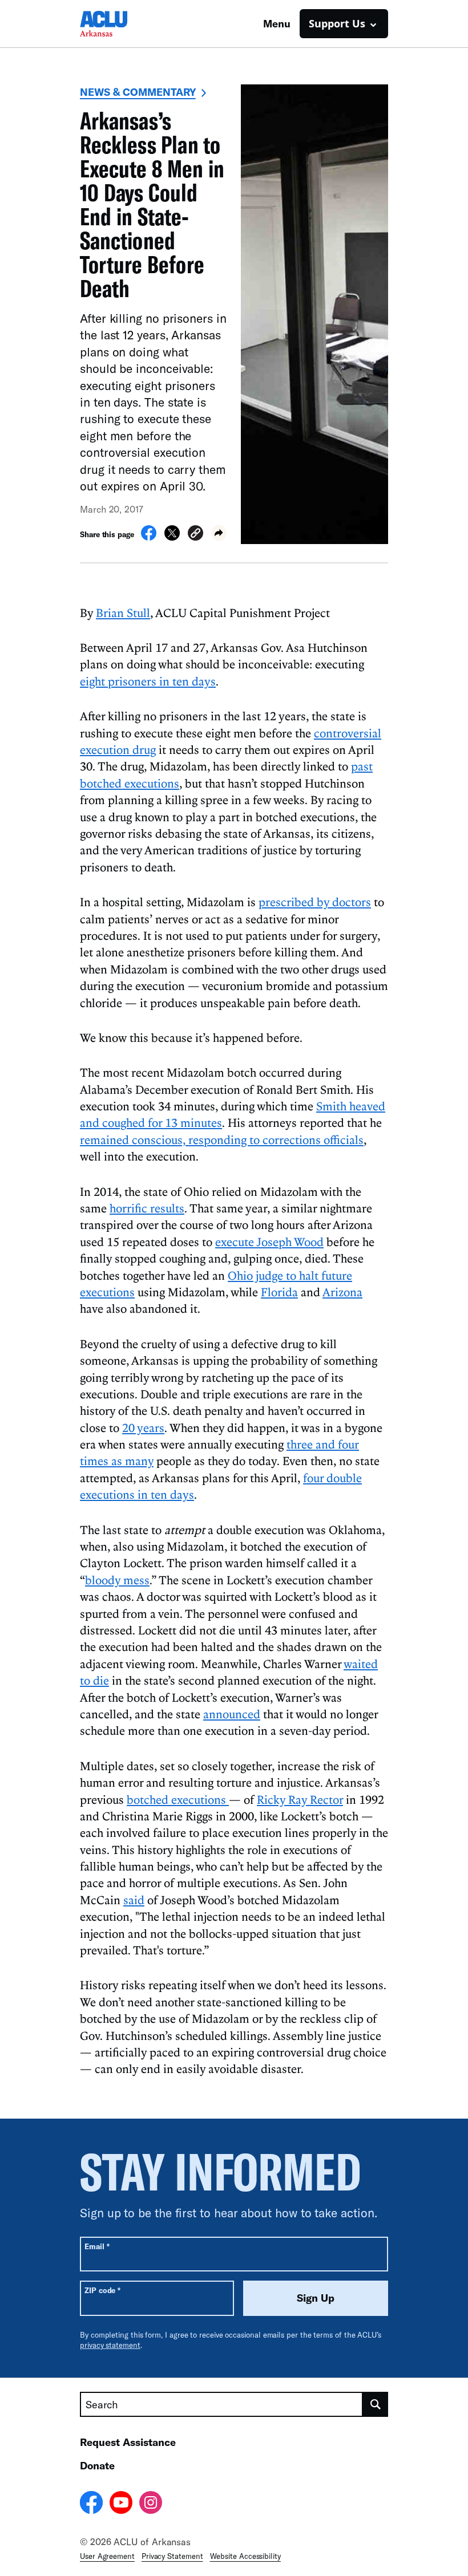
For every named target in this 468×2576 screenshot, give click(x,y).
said (134, 1900)
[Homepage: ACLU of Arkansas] (120, 24)
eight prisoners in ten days (148, 681)
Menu (277, 23)
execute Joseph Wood (269, 1242)
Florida (279, 1292)
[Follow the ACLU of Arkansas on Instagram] (151, 2504)
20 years (143, 1427)
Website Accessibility (245, 2556)
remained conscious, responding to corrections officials (222, 1139)
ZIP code (102, 2290)
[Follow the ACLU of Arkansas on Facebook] (91, 2504)
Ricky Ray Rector (300, 1799)
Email (97, 2246)
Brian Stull (123, 612)
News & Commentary (138, 92)
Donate (97, 2465)
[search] (376, 2404)
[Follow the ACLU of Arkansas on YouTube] (121, 2504)
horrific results (147, 1208)
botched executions (178, 1799)
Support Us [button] (337, 23)
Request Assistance (128, 2442)
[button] (195, 535)
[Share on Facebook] (149, 537)
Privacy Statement (172, 2556)
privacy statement (110, 2345)
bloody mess (117, 1580)
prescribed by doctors (315, 902)
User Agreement (107, 2556)
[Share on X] (172, 537)
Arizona (342, 1292)
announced (232, 1714)
